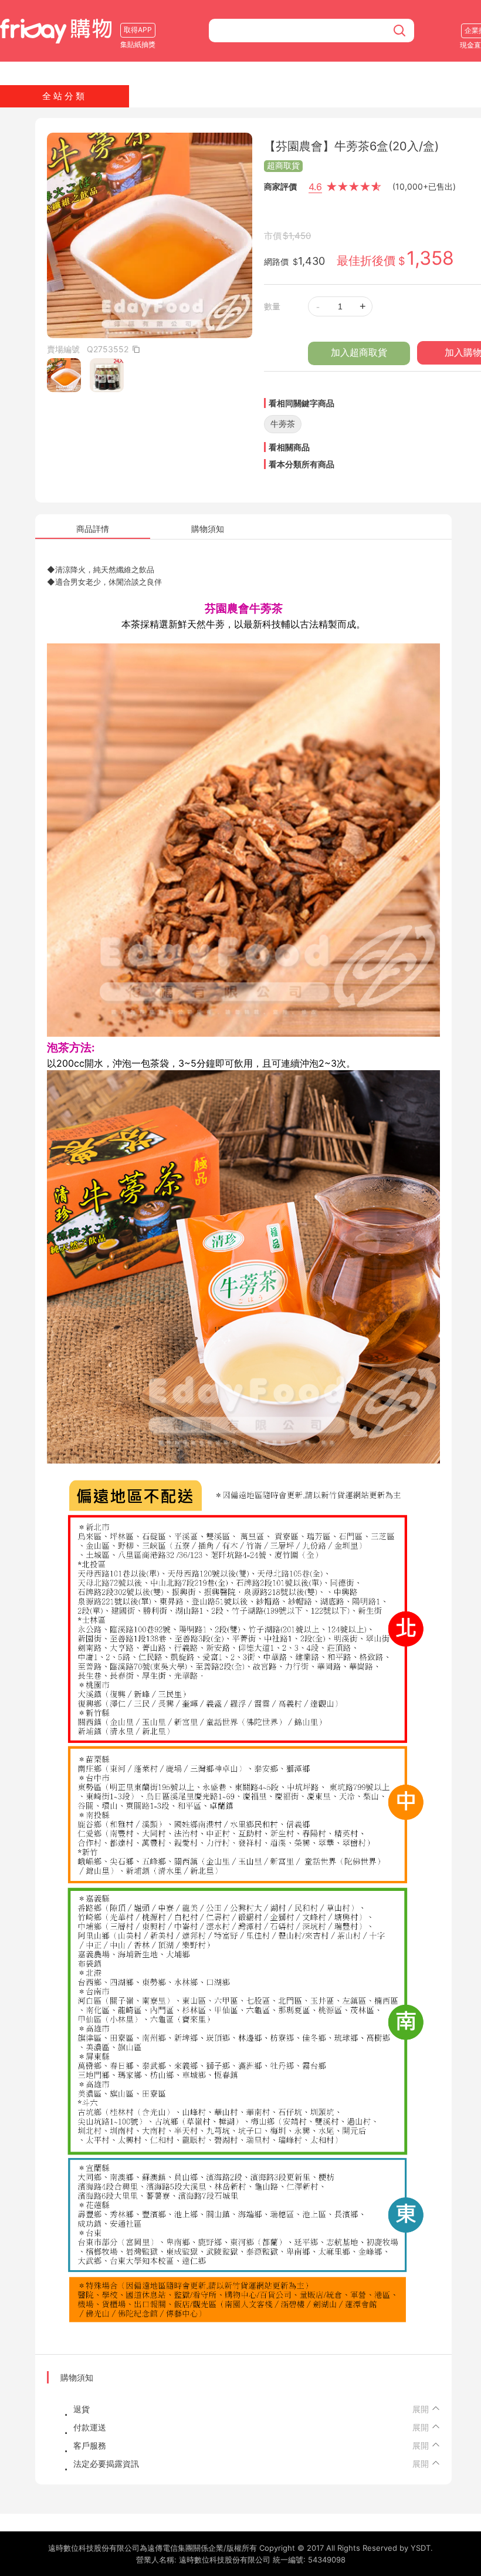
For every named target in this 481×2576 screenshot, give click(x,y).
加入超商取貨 (359, 353)
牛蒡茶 (283, 424)
